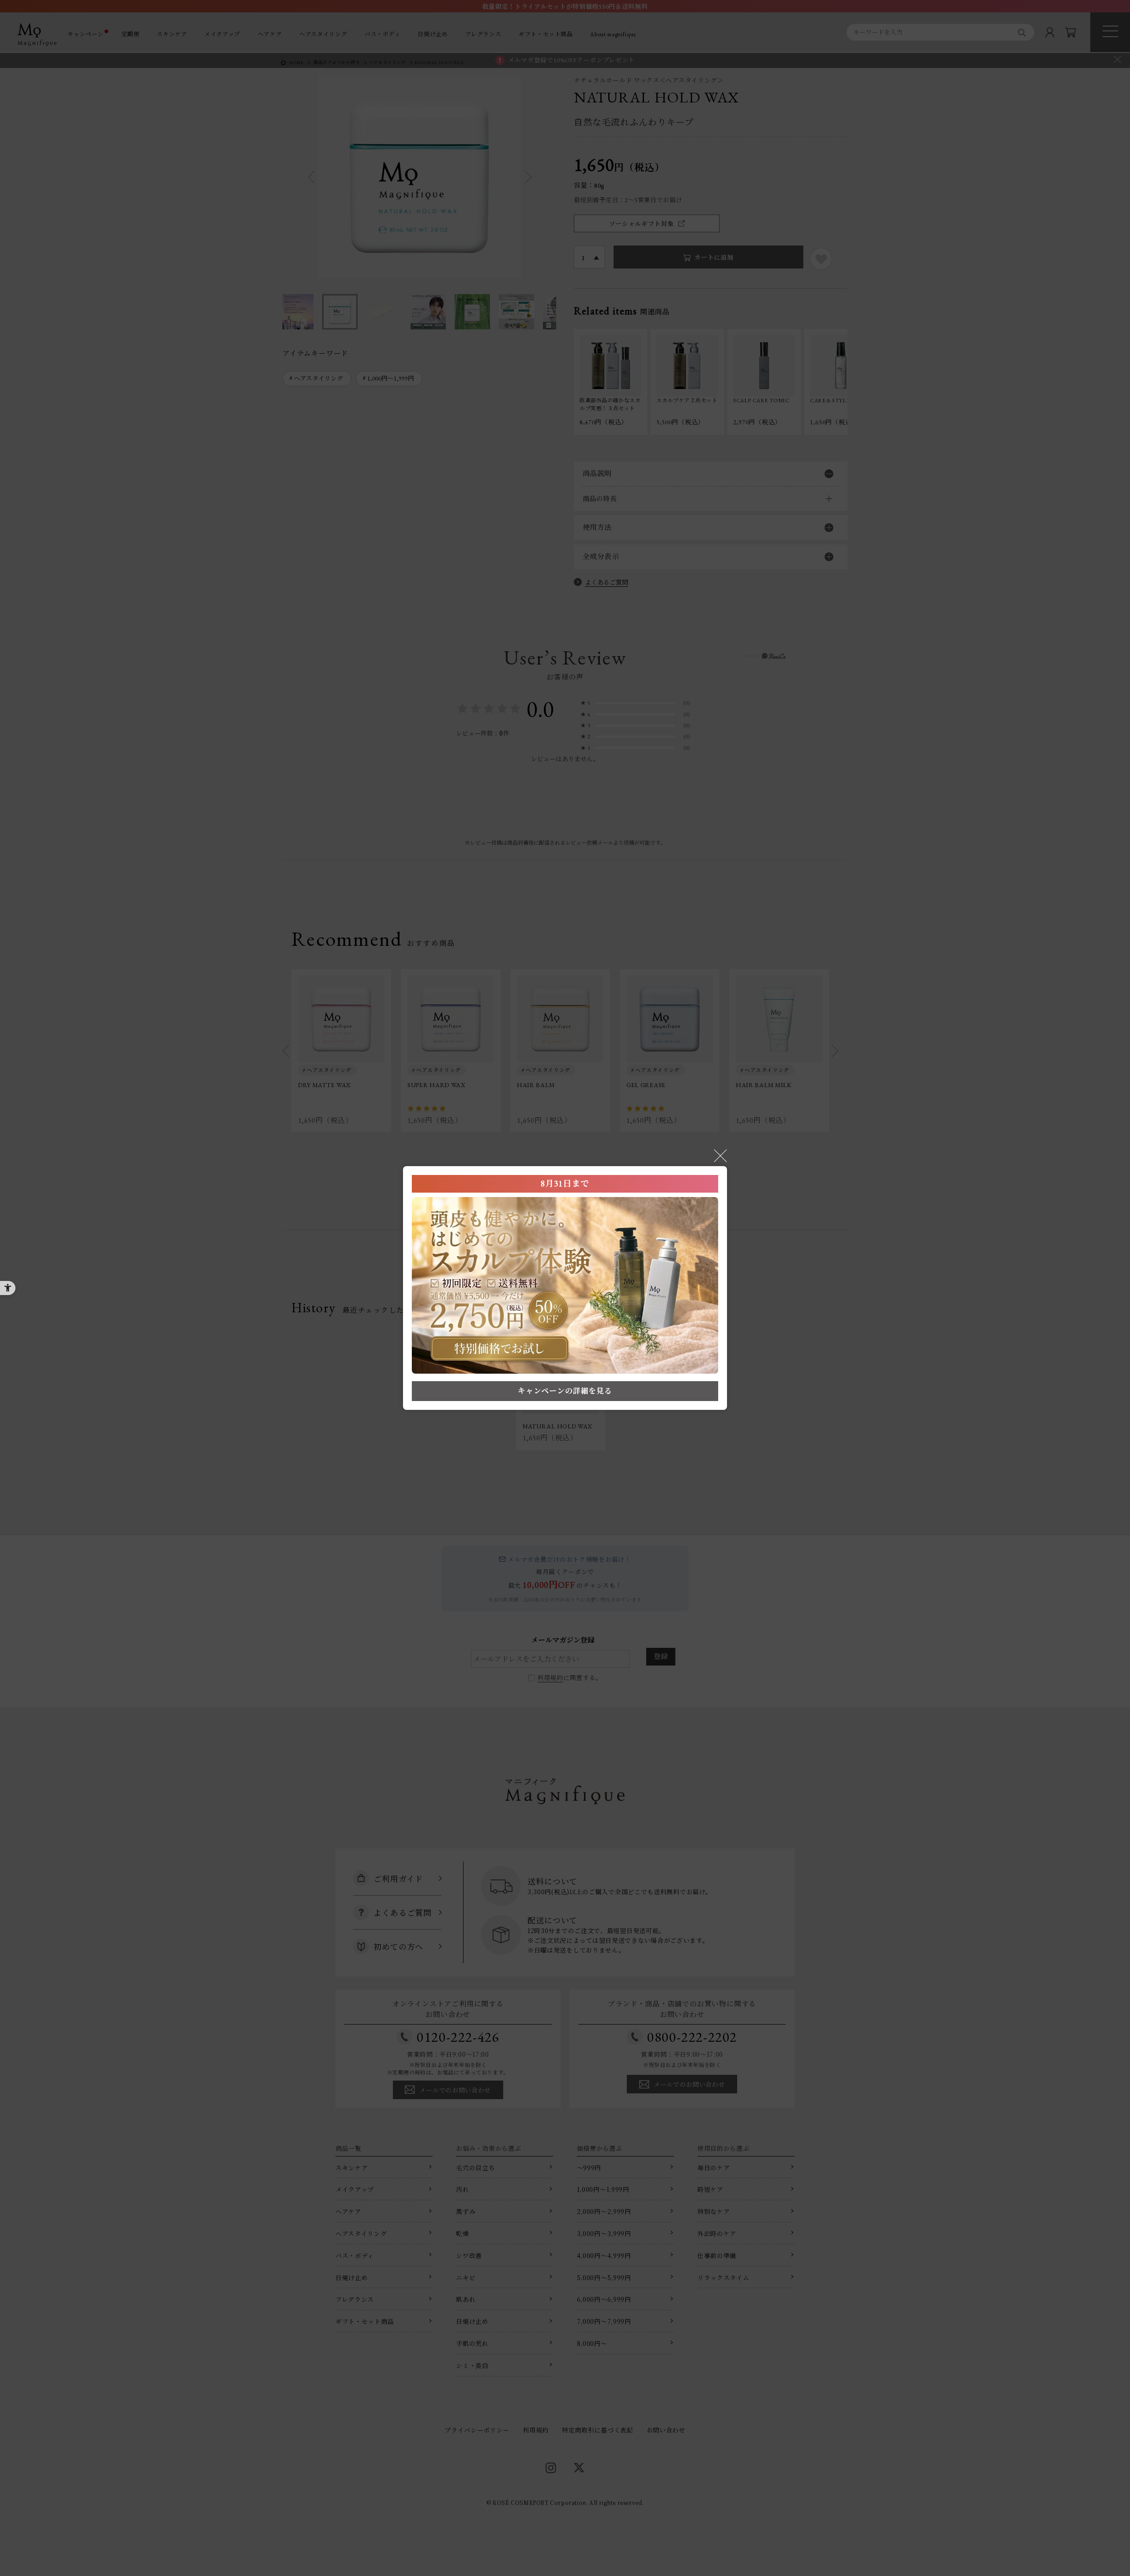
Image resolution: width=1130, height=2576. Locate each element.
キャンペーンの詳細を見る (565, 1391)
